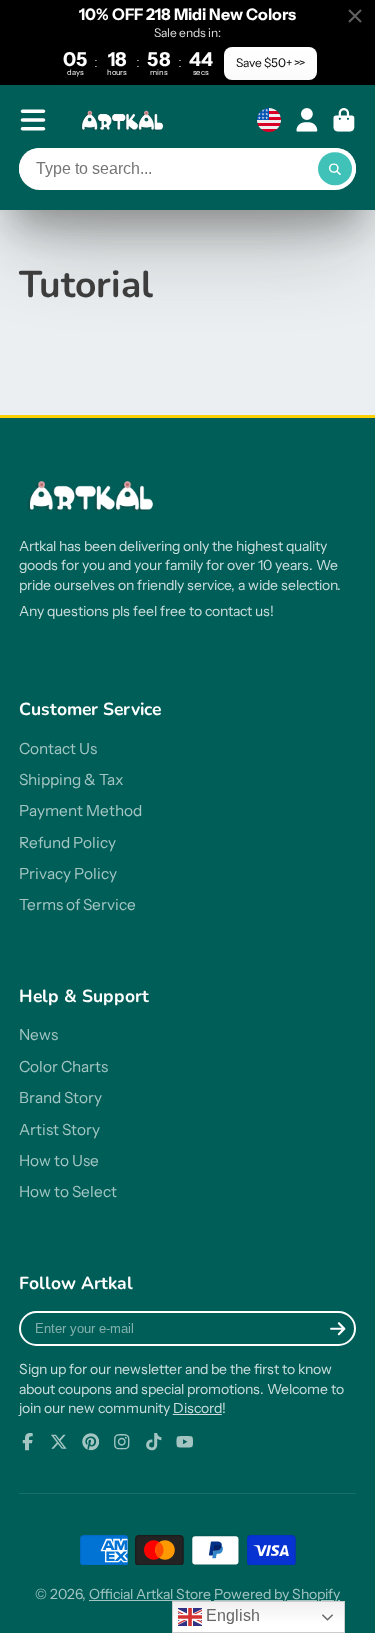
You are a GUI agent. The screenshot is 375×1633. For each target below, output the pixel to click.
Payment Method (80, 810)
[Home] (125, 120)
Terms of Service (77, 904)
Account (307, 120)
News (38, 1034)
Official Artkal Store (150, 1594)
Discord (197, 1408)
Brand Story (60, 1097)
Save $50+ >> (270, 62)
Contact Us (58, 748)
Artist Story (59, 1129)
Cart (344, 120)
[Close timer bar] (355, 16)
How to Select (68, 1191)
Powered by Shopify (277, 1594)
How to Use (59, 1160)
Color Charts (63, 1066)
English (231, 1615)
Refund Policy (67, 842)
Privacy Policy (68, 873)
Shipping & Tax (71, 779)
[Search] (335, 169)
